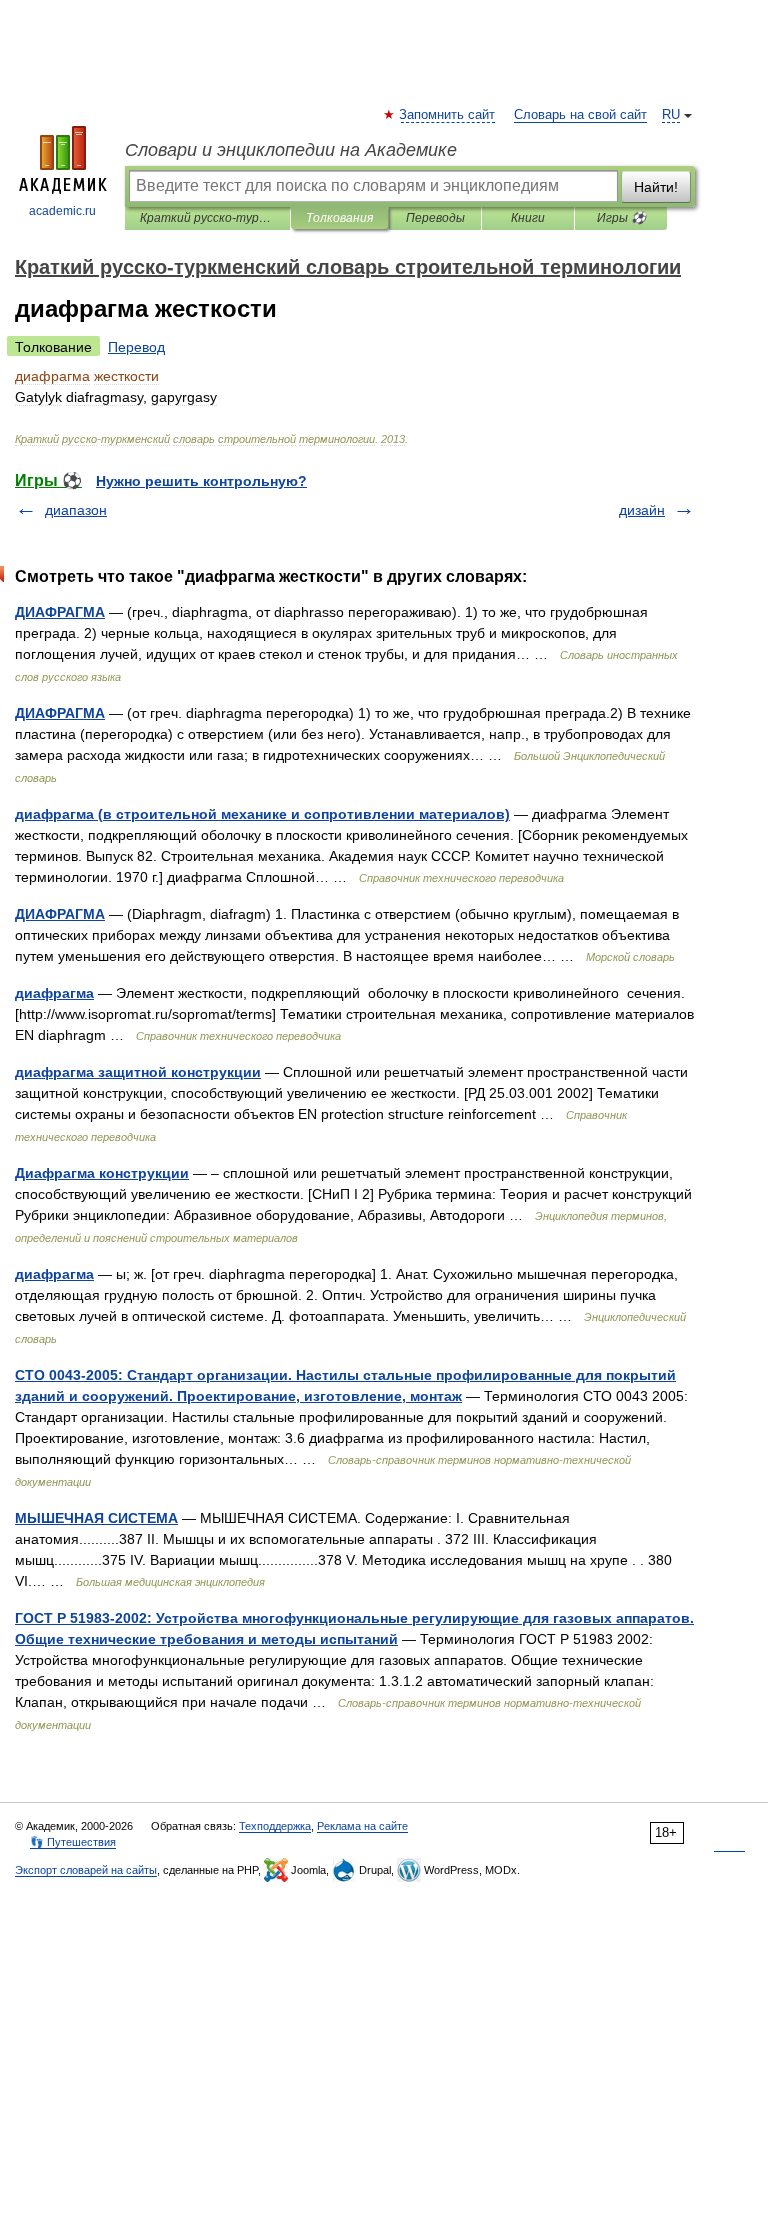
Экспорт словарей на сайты (86, 1870)
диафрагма (54, 993)
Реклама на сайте (362, 1826)
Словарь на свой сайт (580, 115)
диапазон (76, 510)
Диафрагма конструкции (102, 1173)
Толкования (339, 218)
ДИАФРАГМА (60, 612)
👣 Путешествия (73, 1842)
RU (671, 115)
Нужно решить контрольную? (201, 481)
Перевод (136, 347)
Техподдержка (275, 1826)
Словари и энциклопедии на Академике (291, 150)
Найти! (656, 187)
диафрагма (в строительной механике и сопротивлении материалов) (262, 814)
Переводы (435, 218)
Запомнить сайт (448, 115)
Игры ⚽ (621, 218)
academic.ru (62, 211)
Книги (528, 218)
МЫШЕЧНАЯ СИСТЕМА (96, 1518)
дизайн (642, 510)
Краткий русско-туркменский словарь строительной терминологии (207, 218)
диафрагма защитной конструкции (138, 1072)
